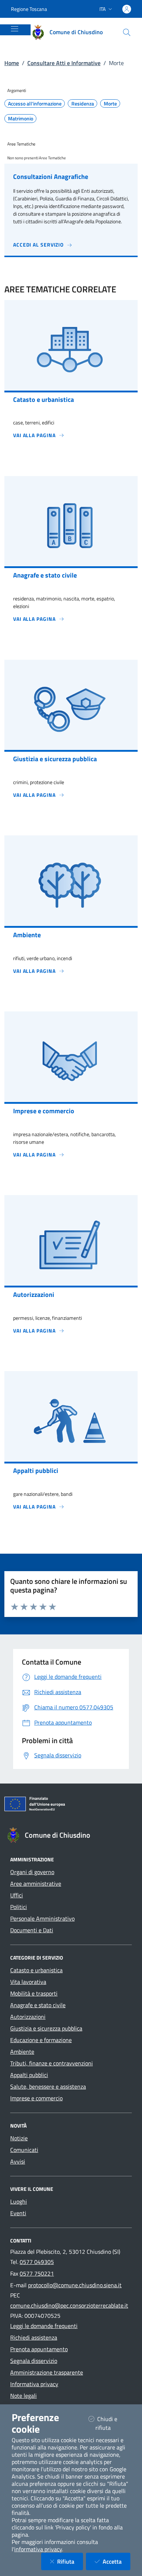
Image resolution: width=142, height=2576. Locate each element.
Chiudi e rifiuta (112, 2423)
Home (12, 63)
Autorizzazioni (28, 2017)
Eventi (18, 2213)
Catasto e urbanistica (36, 1970)
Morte (110, 104)
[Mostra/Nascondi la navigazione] (15, 29)
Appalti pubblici (29, 2075)
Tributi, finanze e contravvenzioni (52, 2063)
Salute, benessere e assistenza (48, 2086)
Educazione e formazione (41, 2040)
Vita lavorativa (28, 1982)
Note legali (23, 2396)
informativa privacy (38, 2549)
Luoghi (19, 2201)
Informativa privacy (34, 2384)
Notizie (19, 2138)
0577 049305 (37, 2262)
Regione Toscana (29, 9)
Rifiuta (70, 2561)
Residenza (83, 104)
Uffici (17, 1895)
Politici (19, 1907)
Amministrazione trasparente (47, 2372)
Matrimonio (21, 119)
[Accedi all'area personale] (127, 9)
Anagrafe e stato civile (38, 2005)
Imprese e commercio (36, 2098)
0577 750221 (37, 2273)
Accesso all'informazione (35, 104)
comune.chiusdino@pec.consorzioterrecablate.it (69, 2305)
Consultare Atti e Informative (64, 63)
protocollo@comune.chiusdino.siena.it (75, 2285)
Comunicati (24, 2150)
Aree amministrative (36, 1884)
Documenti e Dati (32, 1930)
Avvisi (18, 2161)
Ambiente (22, 2052)
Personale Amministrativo (42, 1918)
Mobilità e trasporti (34, 1993)
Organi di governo (32, 1872)
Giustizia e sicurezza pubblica (46, 2028)
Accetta (117, 2561)
